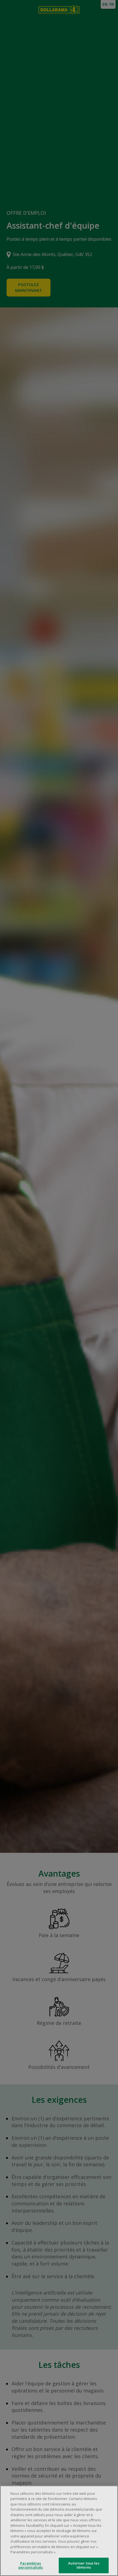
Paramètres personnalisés (31, 2565)
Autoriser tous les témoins (84, 2565)
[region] (59, 2531)
